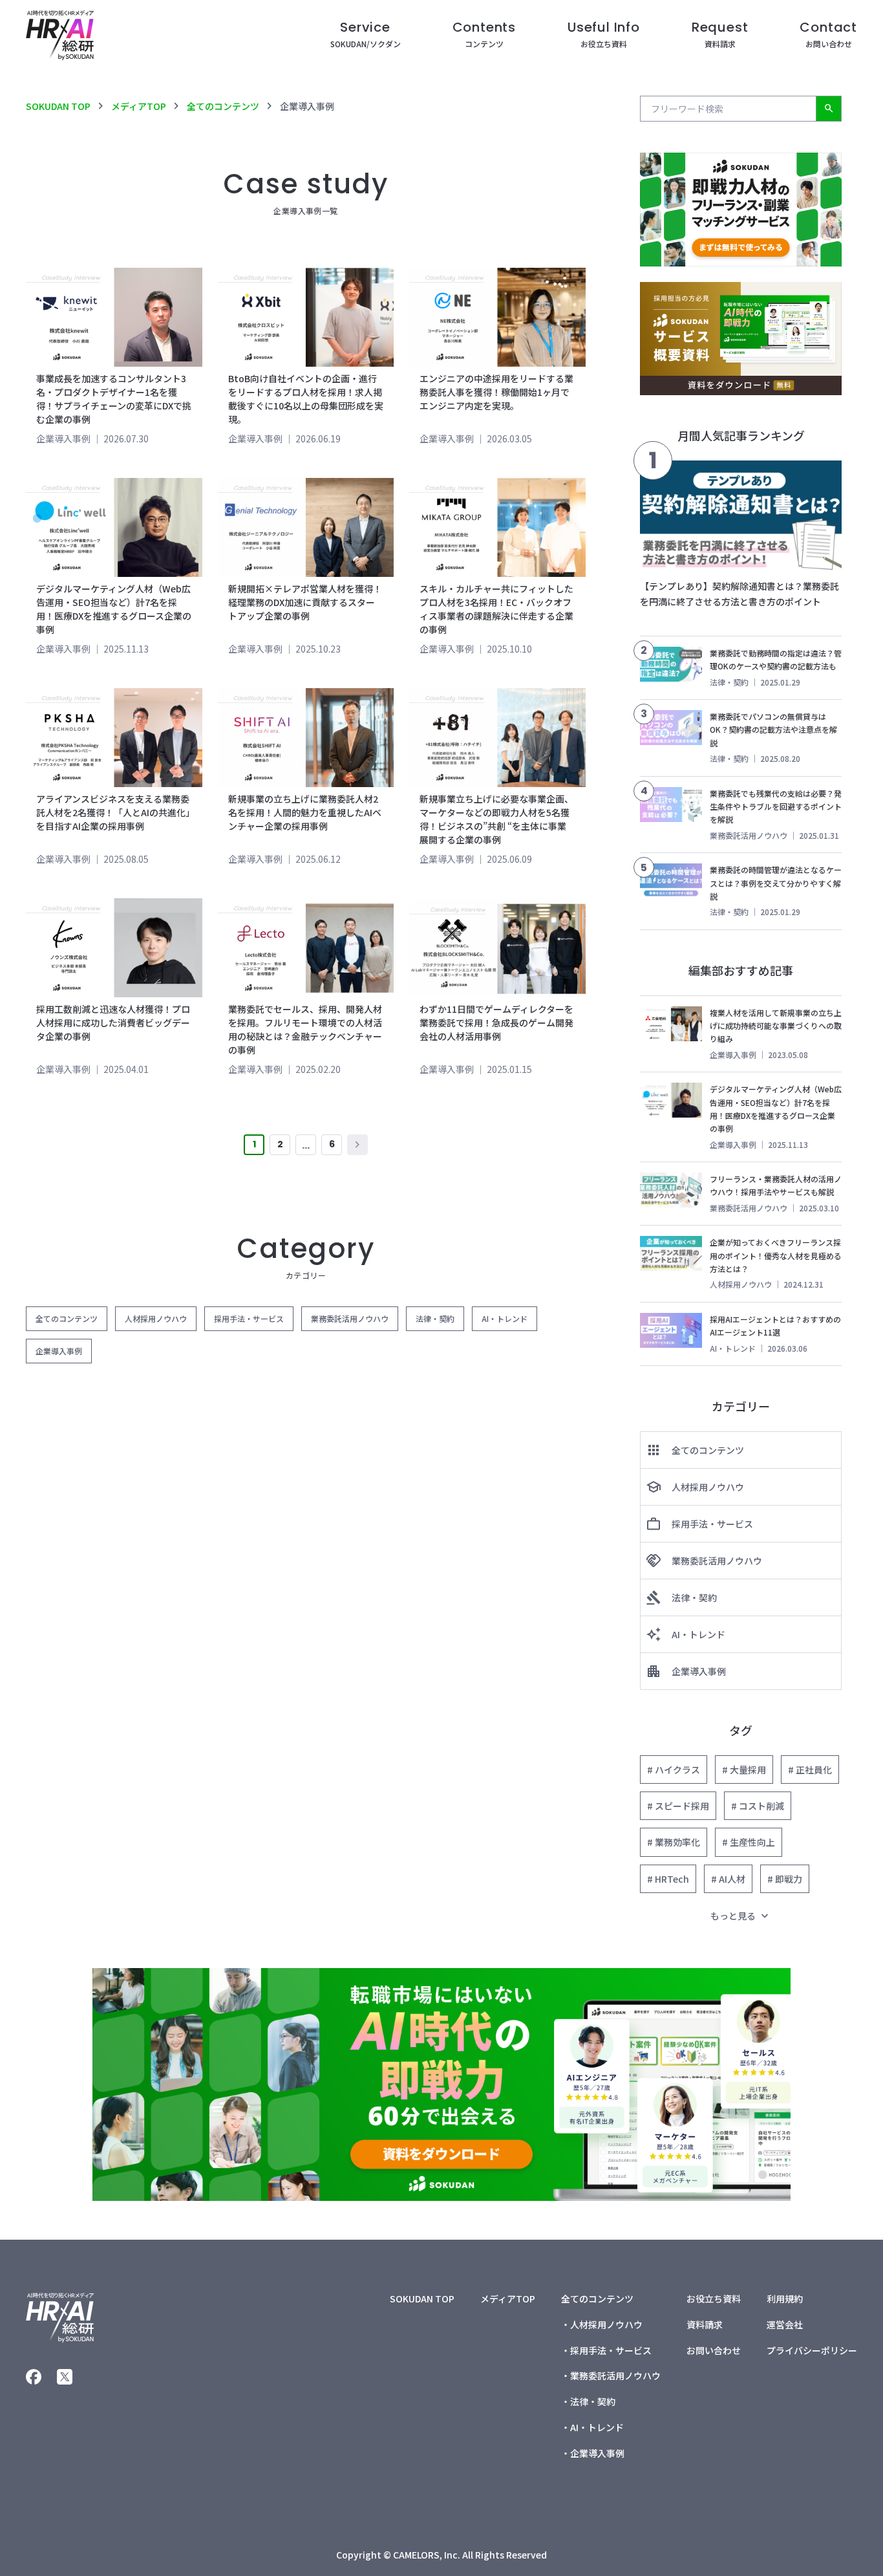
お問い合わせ (714, 2350)
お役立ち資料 (714, 2299)
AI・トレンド (505, 1318)
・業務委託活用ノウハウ (611, 2376)
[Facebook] (34, 2377)
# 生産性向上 (749, 1842)
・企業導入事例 (593, 2453)
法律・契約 (435, 1318)
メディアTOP (139, 106)
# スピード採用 (678, 1806)
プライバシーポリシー (812, 2350)
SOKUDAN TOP (58, 106)
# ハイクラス (674, 1770)
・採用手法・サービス (606, 2350)
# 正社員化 (810, 1770)
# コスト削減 (758, 1806)
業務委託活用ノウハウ (350, 1318)
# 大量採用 (744, 1770)
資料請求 (705, 2324)
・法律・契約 (588, 2401)
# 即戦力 (785, 1879)
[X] (65, 2377)
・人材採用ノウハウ (602, 2324)
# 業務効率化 (674, 1842)
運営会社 (785, 2324)
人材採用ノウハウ (156, 1318)
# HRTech (668, 1879)
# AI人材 (728, 1879)
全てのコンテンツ (223, 106)
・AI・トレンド (592, 2427)
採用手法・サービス (249, 1318)
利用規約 (785, 2299)
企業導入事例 (63, 438)
